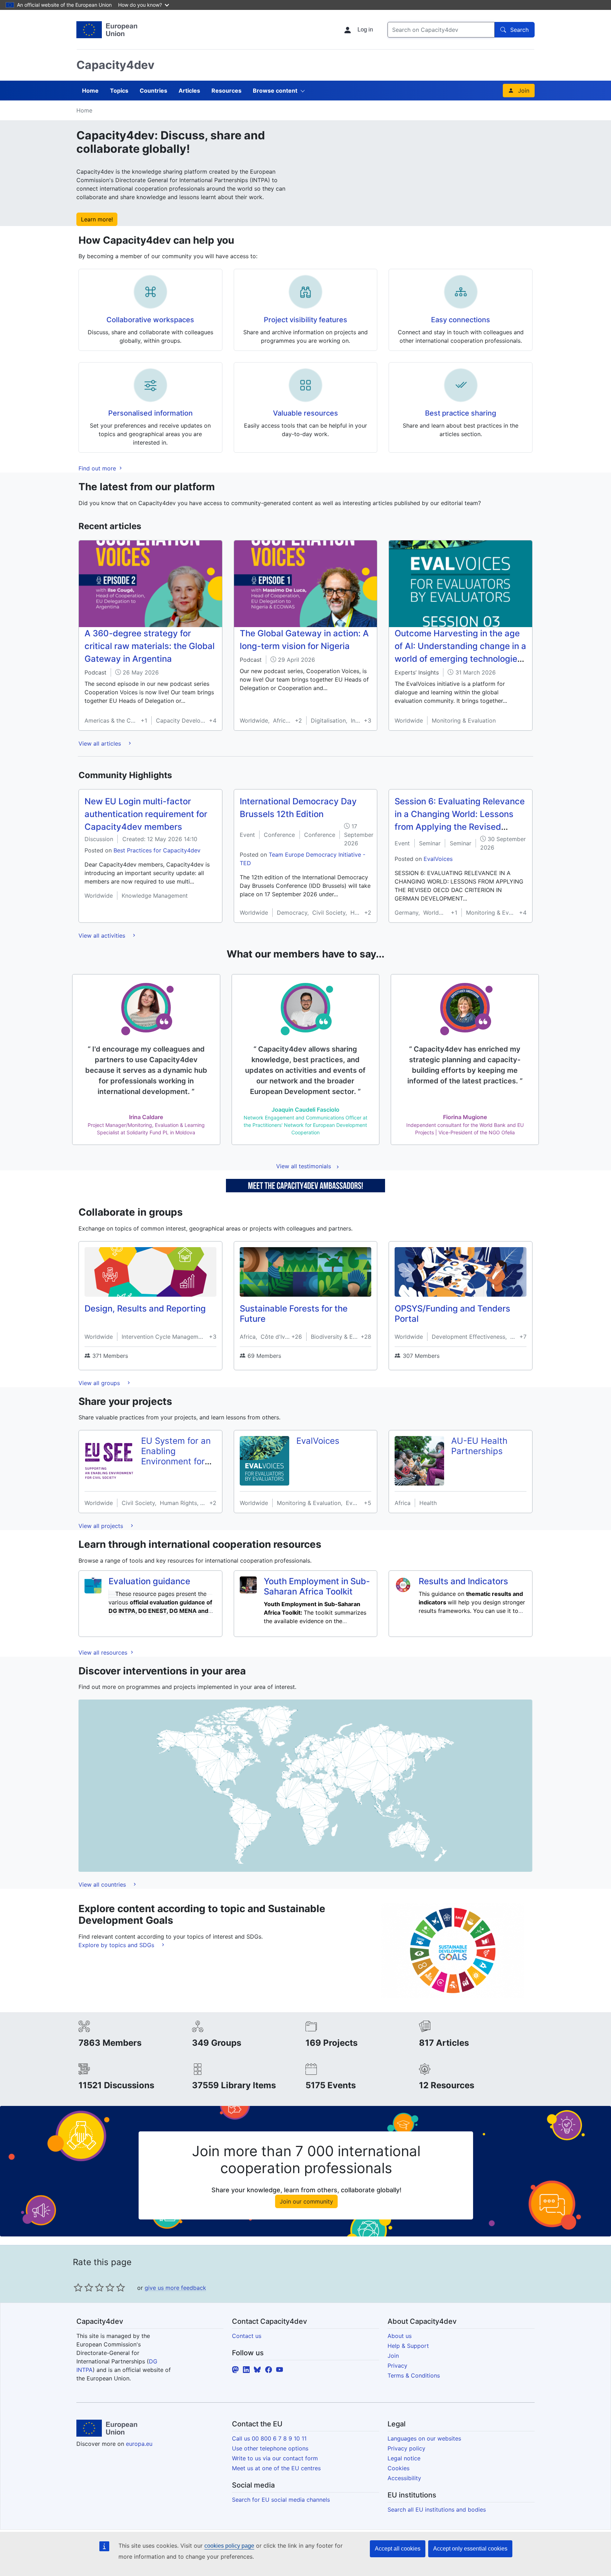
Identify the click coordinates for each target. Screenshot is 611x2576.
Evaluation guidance (149, 1581)
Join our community (306, 2201)
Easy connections (461, 320)
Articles (189, 91)
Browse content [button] (275, 91)
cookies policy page (229, 2546)
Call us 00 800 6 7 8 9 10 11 (269, 2438)
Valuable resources (305, 413)
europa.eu (139, 2444)
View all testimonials (304, 1166)
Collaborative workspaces (150, 320)
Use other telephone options (270, 2448)
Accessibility (404, 2478)
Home (90, 91)
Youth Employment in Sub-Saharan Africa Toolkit (317, 1586)
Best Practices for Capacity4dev (157, 850)
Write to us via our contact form (275, 2458)
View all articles (101, 743)
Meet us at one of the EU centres (276, 2468)
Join (524, 91)
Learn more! (97, 219)
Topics (119, 91)
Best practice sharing (461, 413)
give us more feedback (175, 2288)
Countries (153, 91)
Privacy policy (406, 2448)
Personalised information (150, 413)
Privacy (397, 2366)
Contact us (247, 2336)
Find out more (98, 468)
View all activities (103, 936)
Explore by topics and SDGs (117, 1945)
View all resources (104, 1652)
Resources (226, 91)
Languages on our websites (424, 2438)
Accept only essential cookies (470, 2549)
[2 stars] (83, 2287)
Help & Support (408, 2346)
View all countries (103, 1885)
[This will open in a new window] (107, 30)
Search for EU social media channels (281, 2500)
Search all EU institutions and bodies (437, 2510)
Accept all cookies (398, 2549)
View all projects (102, 1526)
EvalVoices (438, 859)
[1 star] (78, 2287)
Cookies (398, 2468)
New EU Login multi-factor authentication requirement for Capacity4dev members (146, 814)
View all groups (100, 1383)
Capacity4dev (115, 65)
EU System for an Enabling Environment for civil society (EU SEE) (176, 1461)
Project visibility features (305, 320)
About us (400, 2336)
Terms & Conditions (414, 2375)
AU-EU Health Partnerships (479, 1446)
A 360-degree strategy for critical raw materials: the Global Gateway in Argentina (150, 646)
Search (519, 30)
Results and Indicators (463, 1581)
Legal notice (404, 2458)
